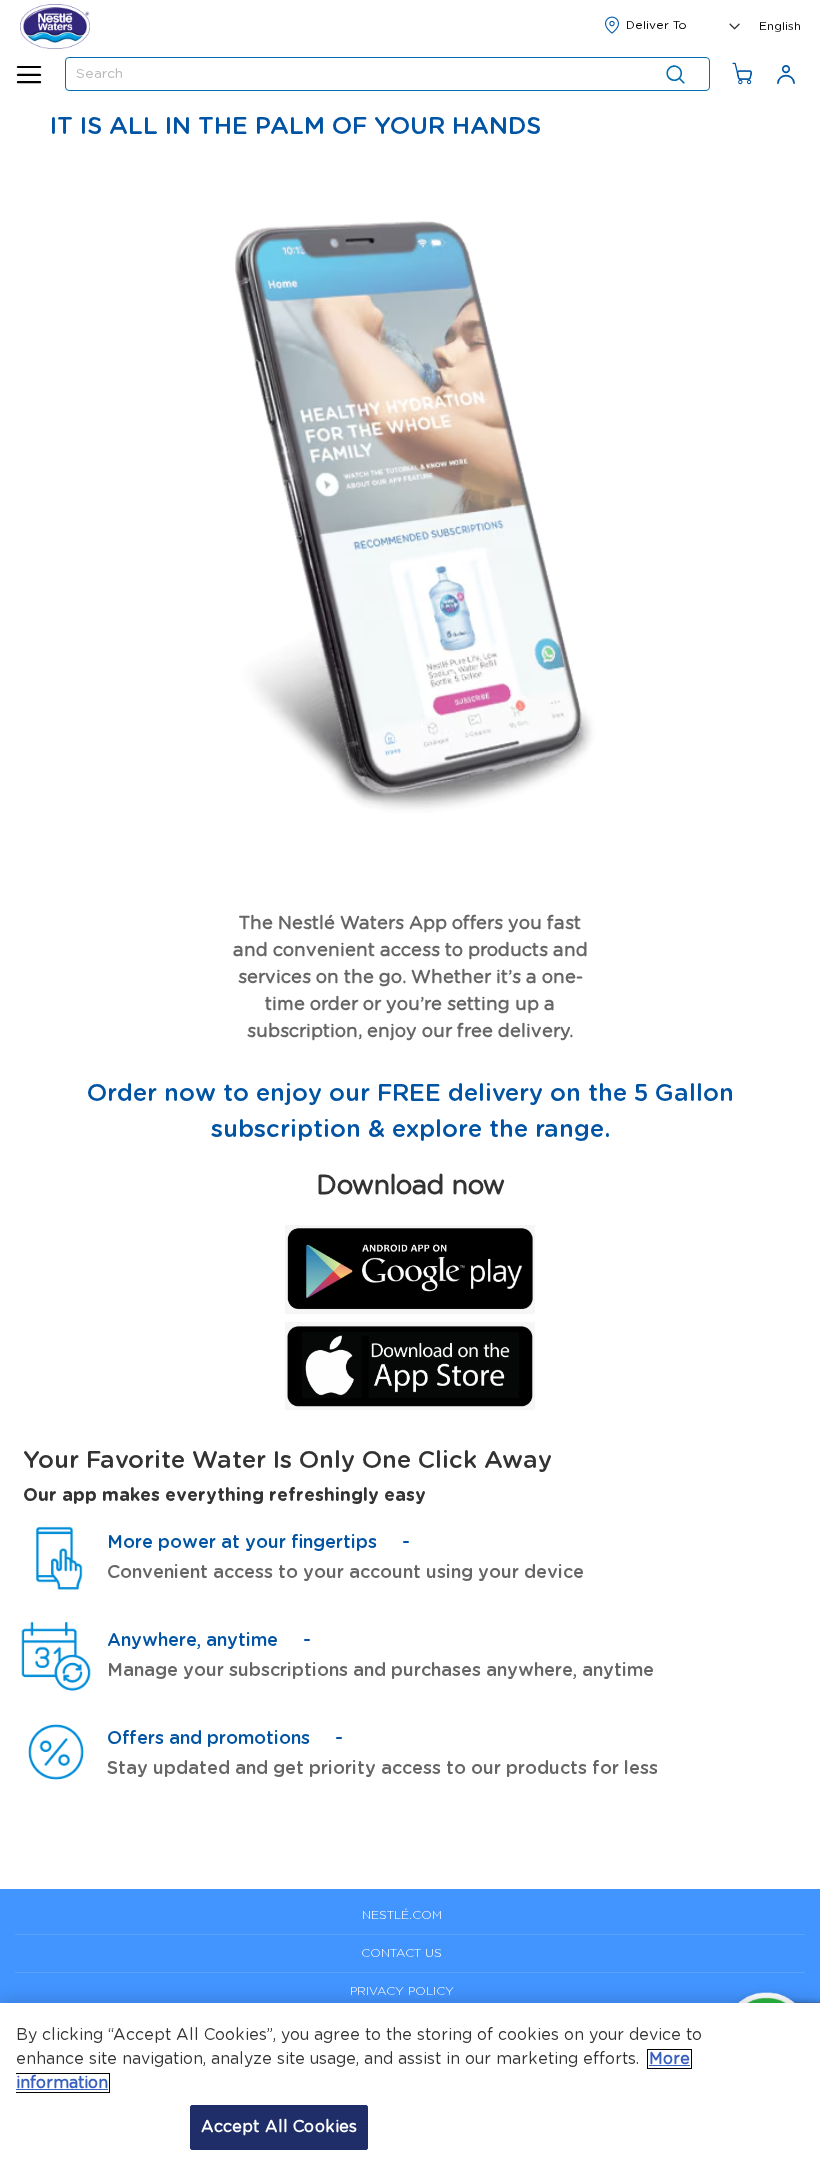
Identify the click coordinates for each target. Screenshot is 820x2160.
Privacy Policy (402, 1991)
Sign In (786, 73)
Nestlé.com (402, 1915)
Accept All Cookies (279, 2127)
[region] (410, 2081)
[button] (780, 24)
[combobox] (387, 74)
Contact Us (401, 1953)
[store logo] (55, 26)
